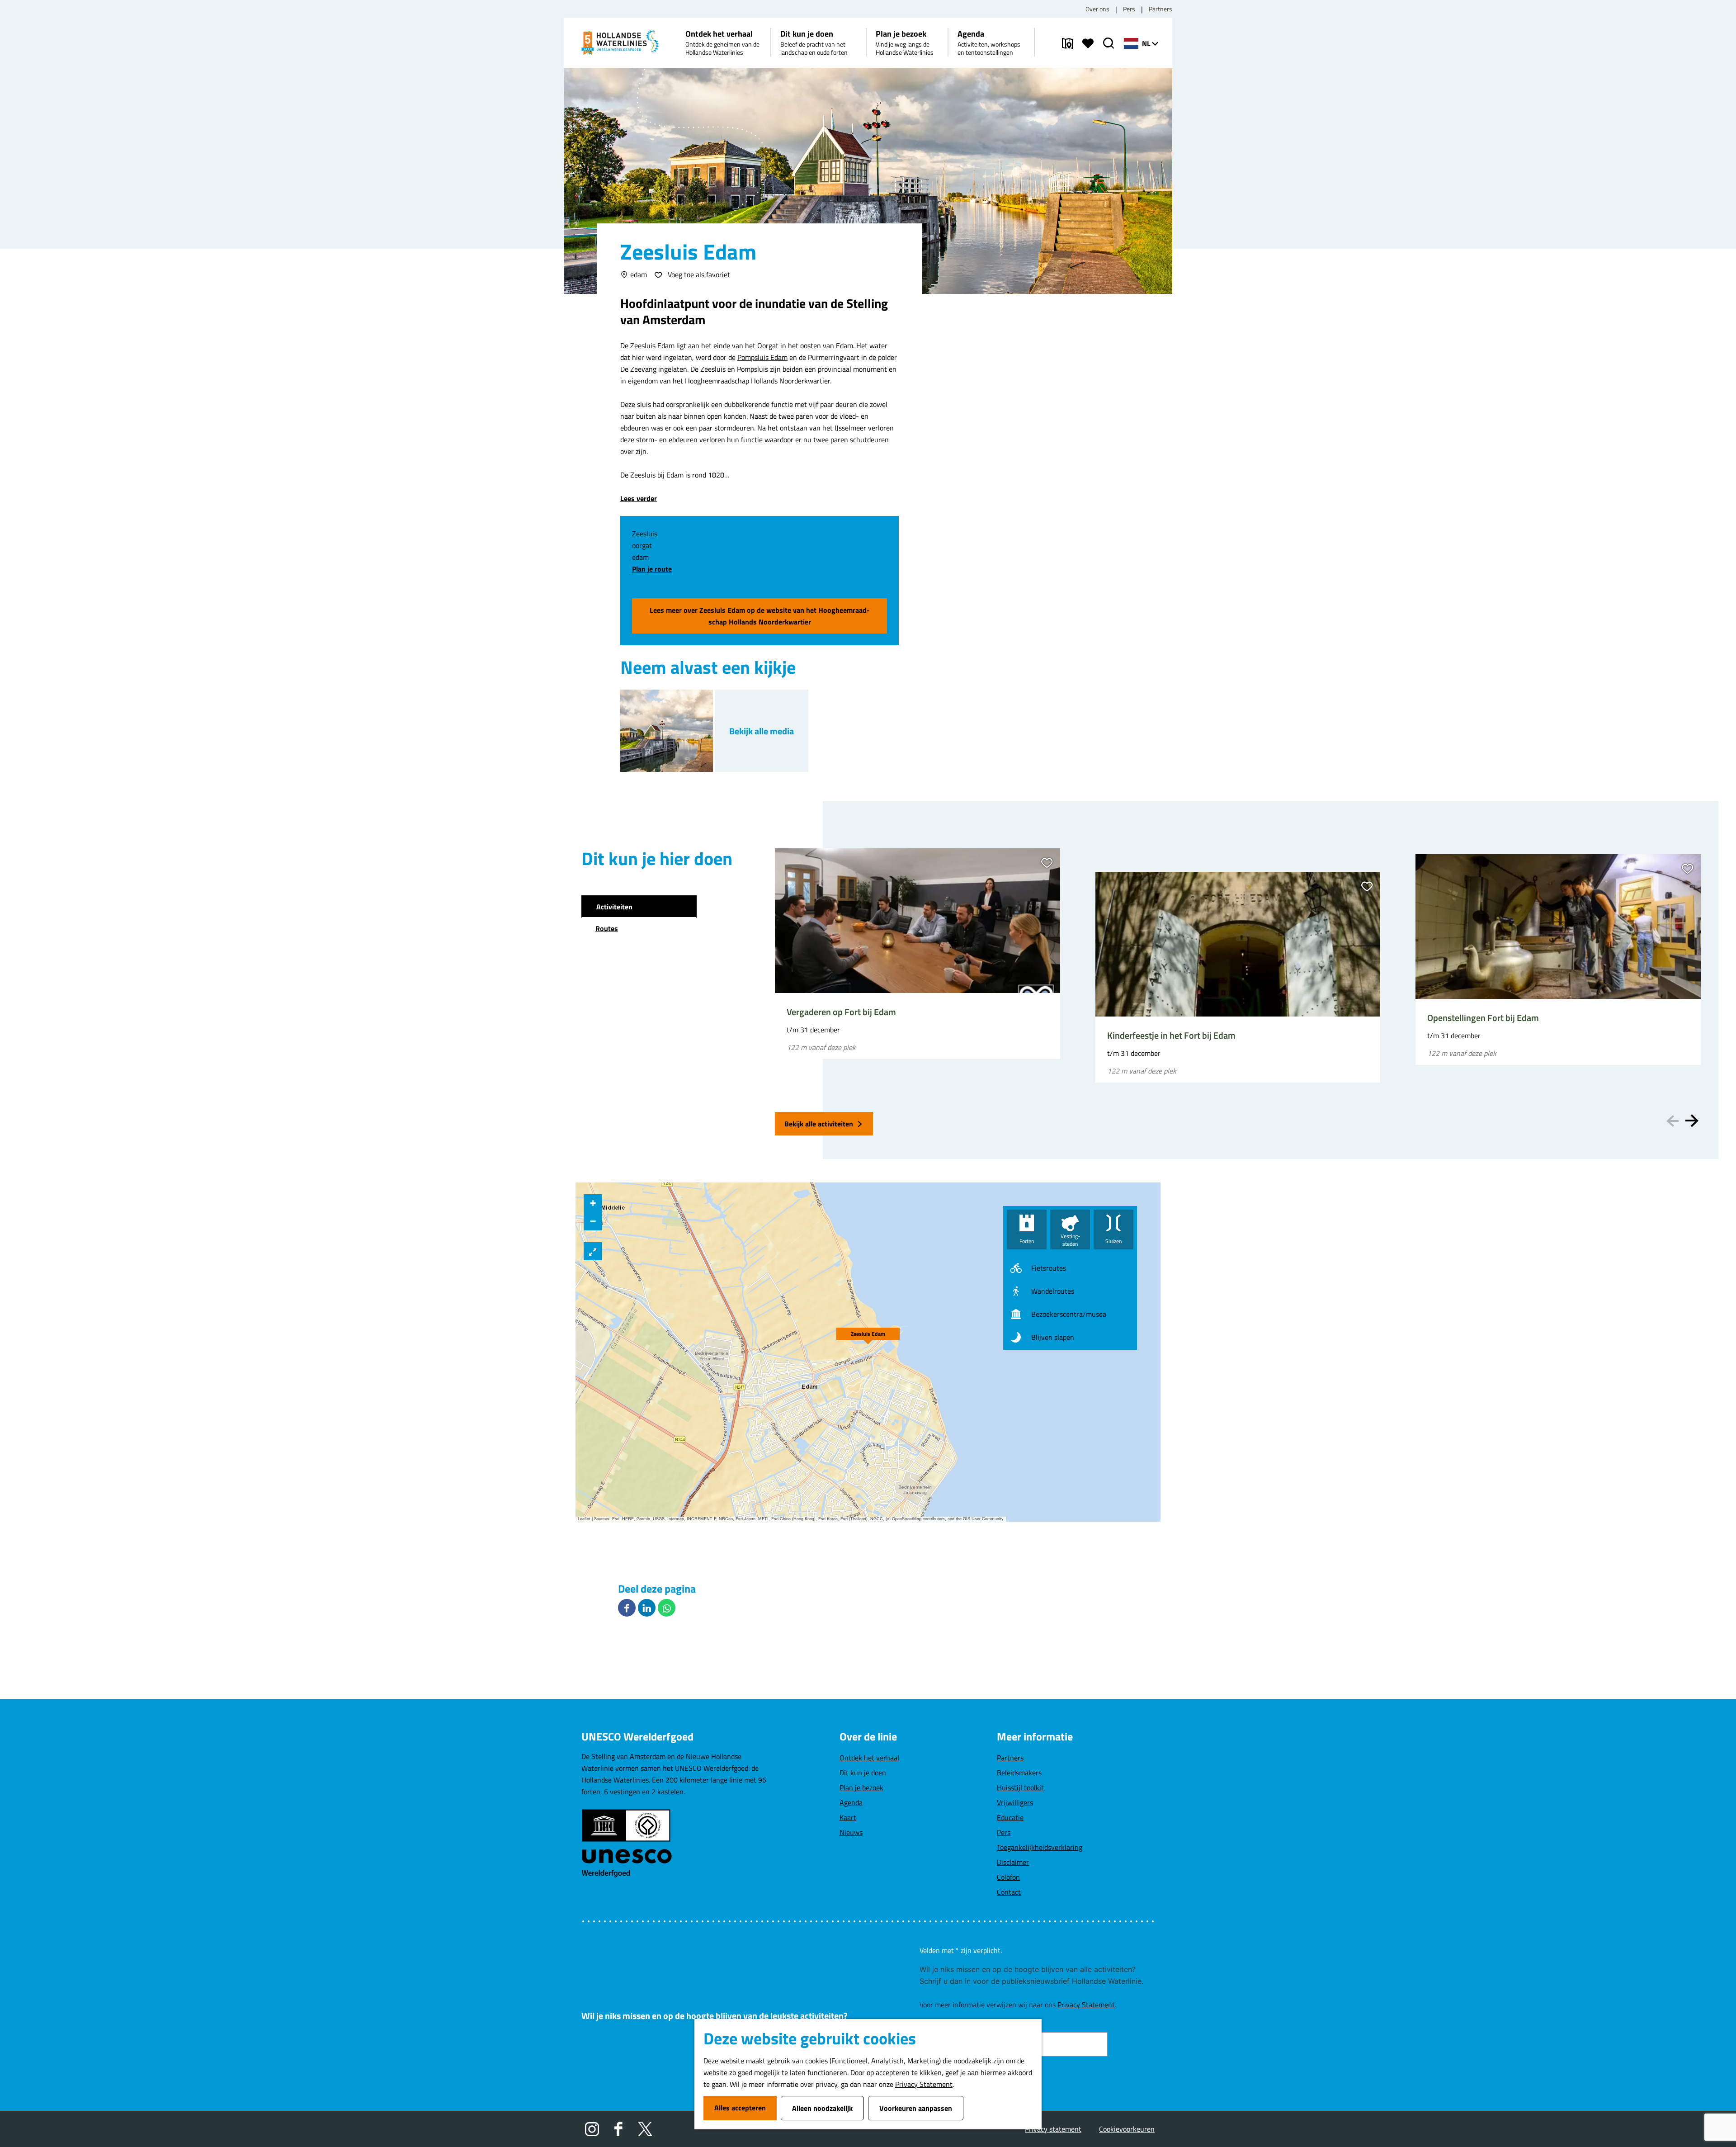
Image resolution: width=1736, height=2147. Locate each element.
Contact (1009, 1892)
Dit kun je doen (863, 1773)
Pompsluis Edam (762, 357)
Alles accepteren (740, 2108)
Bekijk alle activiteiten (819, 1124)
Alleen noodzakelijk (822, 2108)
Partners (1160, 9)
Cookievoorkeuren (1127, 2129)
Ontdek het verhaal (869, 1758)
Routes (607, 928)
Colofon (1008, 1877)
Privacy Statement (924, 2084)
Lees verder (639, 498)
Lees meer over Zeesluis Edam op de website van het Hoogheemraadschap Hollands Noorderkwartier (760, 616)
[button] (868, 1334)
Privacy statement (1053, 2129)
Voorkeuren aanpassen (916, 2108)
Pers (1129, 9)
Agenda (851, 1802)
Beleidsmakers (1019, 1773)
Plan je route (652, 569)
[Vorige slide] (1672, 1121)
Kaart (848, 1817)
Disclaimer (1013, 1862)
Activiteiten (614, 907)
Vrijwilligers (1015, 1802)
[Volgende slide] (1692, 1121)
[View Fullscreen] (593, 1251)
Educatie (1010, 1817)
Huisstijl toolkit (1020, 1788)
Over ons (1097, 9)
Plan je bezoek (861, 1788)
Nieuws (851, 1832)
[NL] (1131, 43)
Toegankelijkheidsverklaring (1040, 1847)
